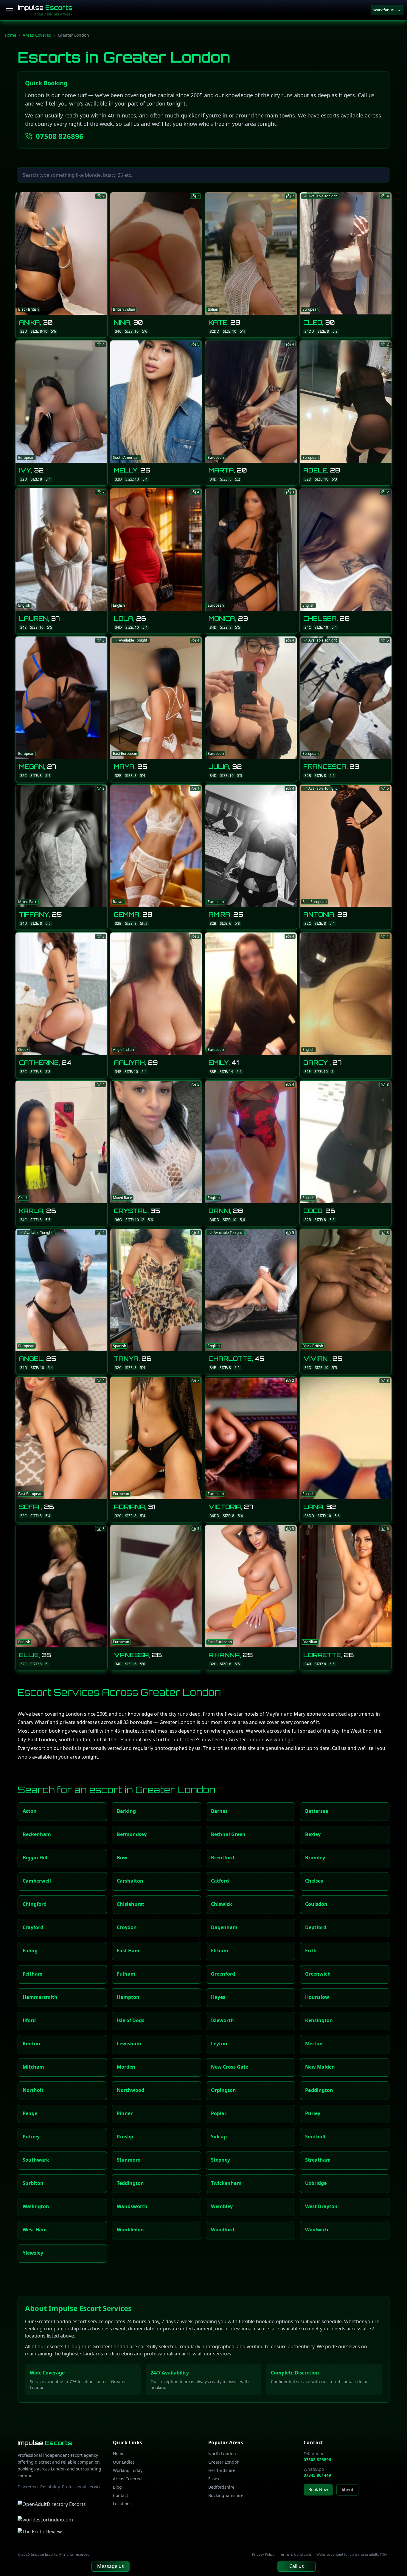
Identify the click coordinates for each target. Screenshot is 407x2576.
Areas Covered (37, 35)
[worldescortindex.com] (45, 2520)
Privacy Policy (263, 2555)
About (347, 2490)
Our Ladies (124, 2462)
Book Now (318, 2489)
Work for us (383, 10)
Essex (214, 2479)
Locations (122, 2504)
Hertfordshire (222, 2470)
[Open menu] (10, 10)
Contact (121, 2495)
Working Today (128, 2470)
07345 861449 (317, 2475)
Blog (117, 2487)
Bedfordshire (221, 2487)
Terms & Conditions (295, 2555)
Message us (111, 2566)
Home (11, 35)
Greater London (224, 2462)
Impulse (45, 8)
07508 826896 (60, 136)
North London (222, 2454)
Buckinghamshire (226, 2495)
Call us (297, 2566)
